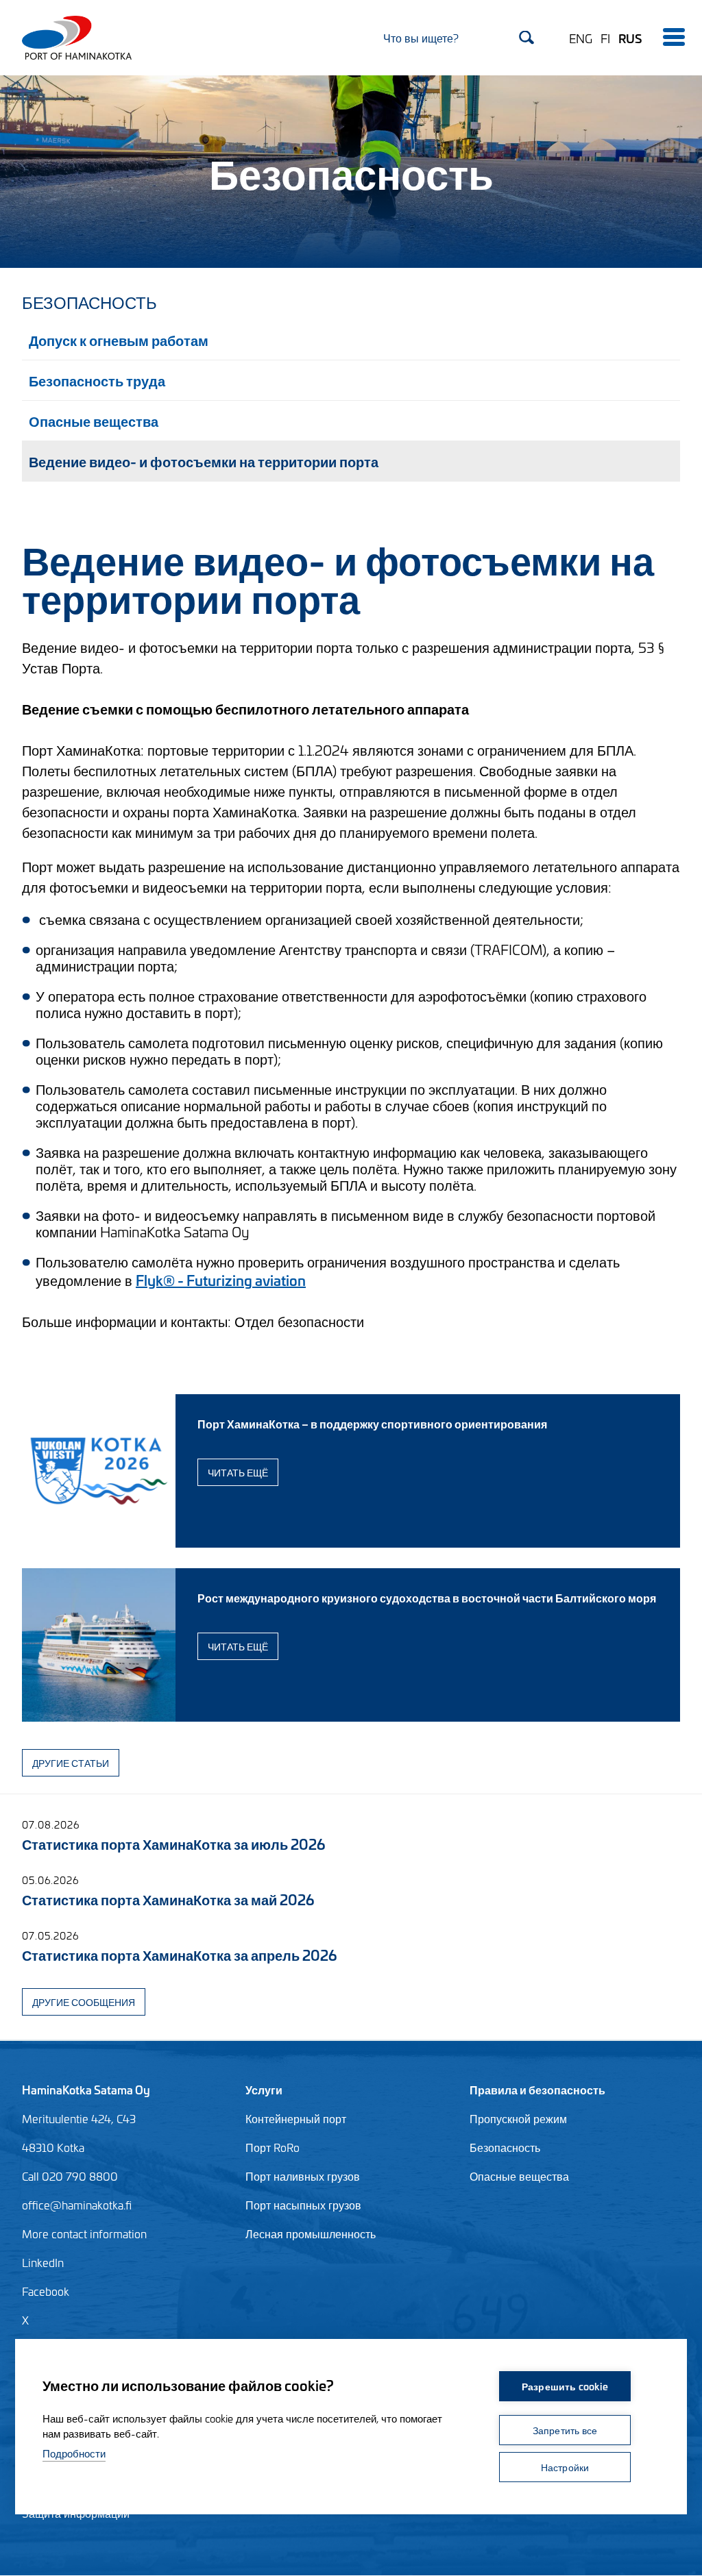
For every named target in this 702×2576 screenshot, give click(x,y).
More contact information (84, 2233)
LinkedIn (43, 2262)
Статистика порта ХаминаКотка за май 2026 (168, 1899)
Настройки (565, 2467)
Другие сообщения (84, 2002)
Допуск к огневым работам (119, 339)
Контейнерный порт (296, 2118)
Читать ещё (238, 1472)
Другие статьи (71, 1762)
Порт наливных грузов (303, 2176)
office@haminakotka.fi (77, 2205)
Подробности (74, 2453)
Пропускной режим (518, 2118)
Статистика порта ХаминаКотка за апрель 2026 (179, 1954)
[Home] (71, 38)
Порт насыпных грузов (303, 2205)
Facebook (46, 2291)
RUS (630, 38)
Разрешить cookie (565, 2386)
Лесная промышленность (311, 2233)
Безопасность (89, 301)
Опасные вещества (94, 420)
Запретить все (565, 2430)
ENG (581, 38)
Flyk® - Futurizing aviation (221, 1279)
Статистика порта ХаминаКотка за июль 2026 (173, 1843)
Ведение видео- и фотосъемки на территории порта (204, 461)
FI (605, 38)
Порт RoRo (273, 2147)
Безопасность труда (97, 380)
